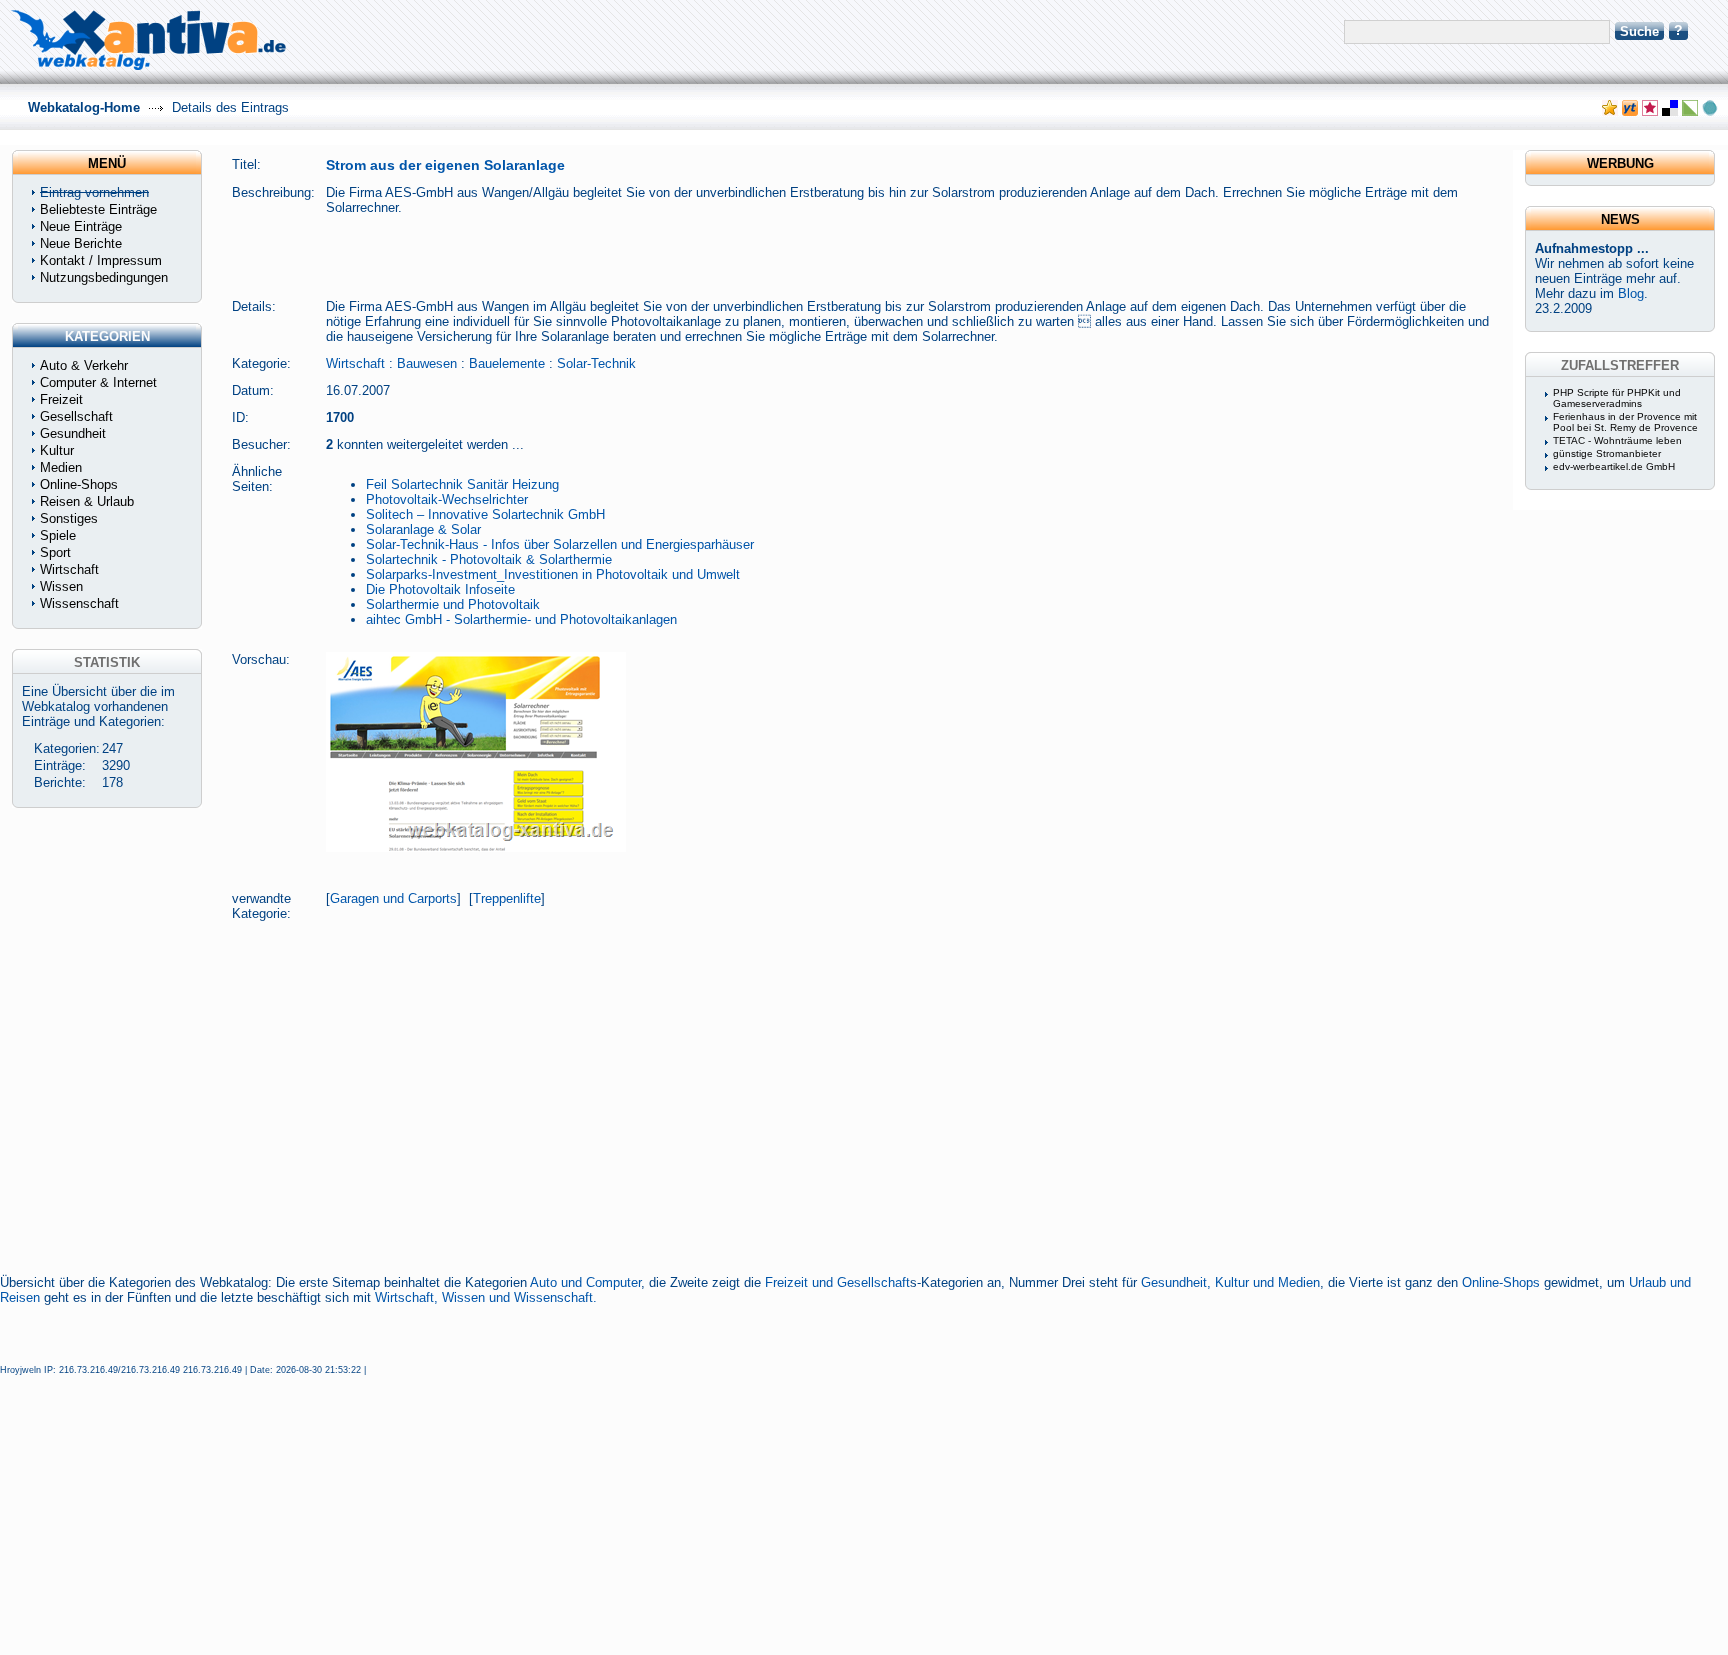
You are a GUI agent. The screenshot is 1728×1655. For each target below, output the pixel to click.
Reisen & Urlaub (87, 501)
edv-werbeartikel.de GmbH (1614, 466)
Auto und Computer (585, 1282)
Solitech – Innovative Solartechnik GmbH (485, 514)
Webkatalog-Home (84, 107)
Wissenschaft (79, 603)
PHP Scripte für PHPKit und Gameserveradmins (1617, 398)
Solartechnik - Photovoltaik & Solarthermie (489, 559)
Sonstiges (69, 518)
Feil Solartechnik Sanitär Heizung (462, 484)
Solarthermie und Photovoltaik (453, 604)
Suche (1639, 31)
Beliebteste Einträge (98, 209)
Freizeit (61, 399)
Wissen (61, 586)
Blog (1631, 293)
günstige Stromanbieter (1607, 453)
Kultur (57, 450)
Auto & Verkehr (84, 365)
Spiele (58, 535)
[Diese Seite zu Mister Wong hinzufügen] (1630, 111)
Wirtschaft (355, 363)
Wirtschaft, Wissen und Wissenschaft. (486, 1297)
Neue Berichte (81, 243)
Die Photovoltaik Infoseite (440, 589)
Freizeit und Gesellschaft (837, 1282)
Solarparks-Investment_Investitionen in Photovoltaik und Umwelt (553, 574)
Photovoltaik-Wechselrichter (447, 499)
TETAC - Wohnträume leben (1617, 440)
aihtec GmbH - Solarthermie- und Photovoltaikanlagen (521, 619)
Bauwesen (427, 363)
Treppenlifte (507, 898)
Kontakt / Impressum (101, 260)
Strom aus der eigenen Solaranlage (445, 165)
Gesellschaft (76, 416)
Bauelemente (507, 363)
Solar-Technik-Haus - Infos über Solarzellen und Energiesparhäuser (560, 544)
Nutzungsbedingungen (104, 277)
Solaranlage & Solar (423, 529)
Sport (55, 552)
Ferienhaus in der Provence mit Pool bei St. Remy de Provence (1625, 422)
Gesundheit (73, 433)
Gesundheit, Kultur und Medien (1230, 1282)
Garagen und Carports (393, 898)
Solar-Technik (596, 363)
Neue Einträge (81, 226)
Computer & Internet (98, 382)
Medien (61, 467)
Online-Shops (1501, 1282)
